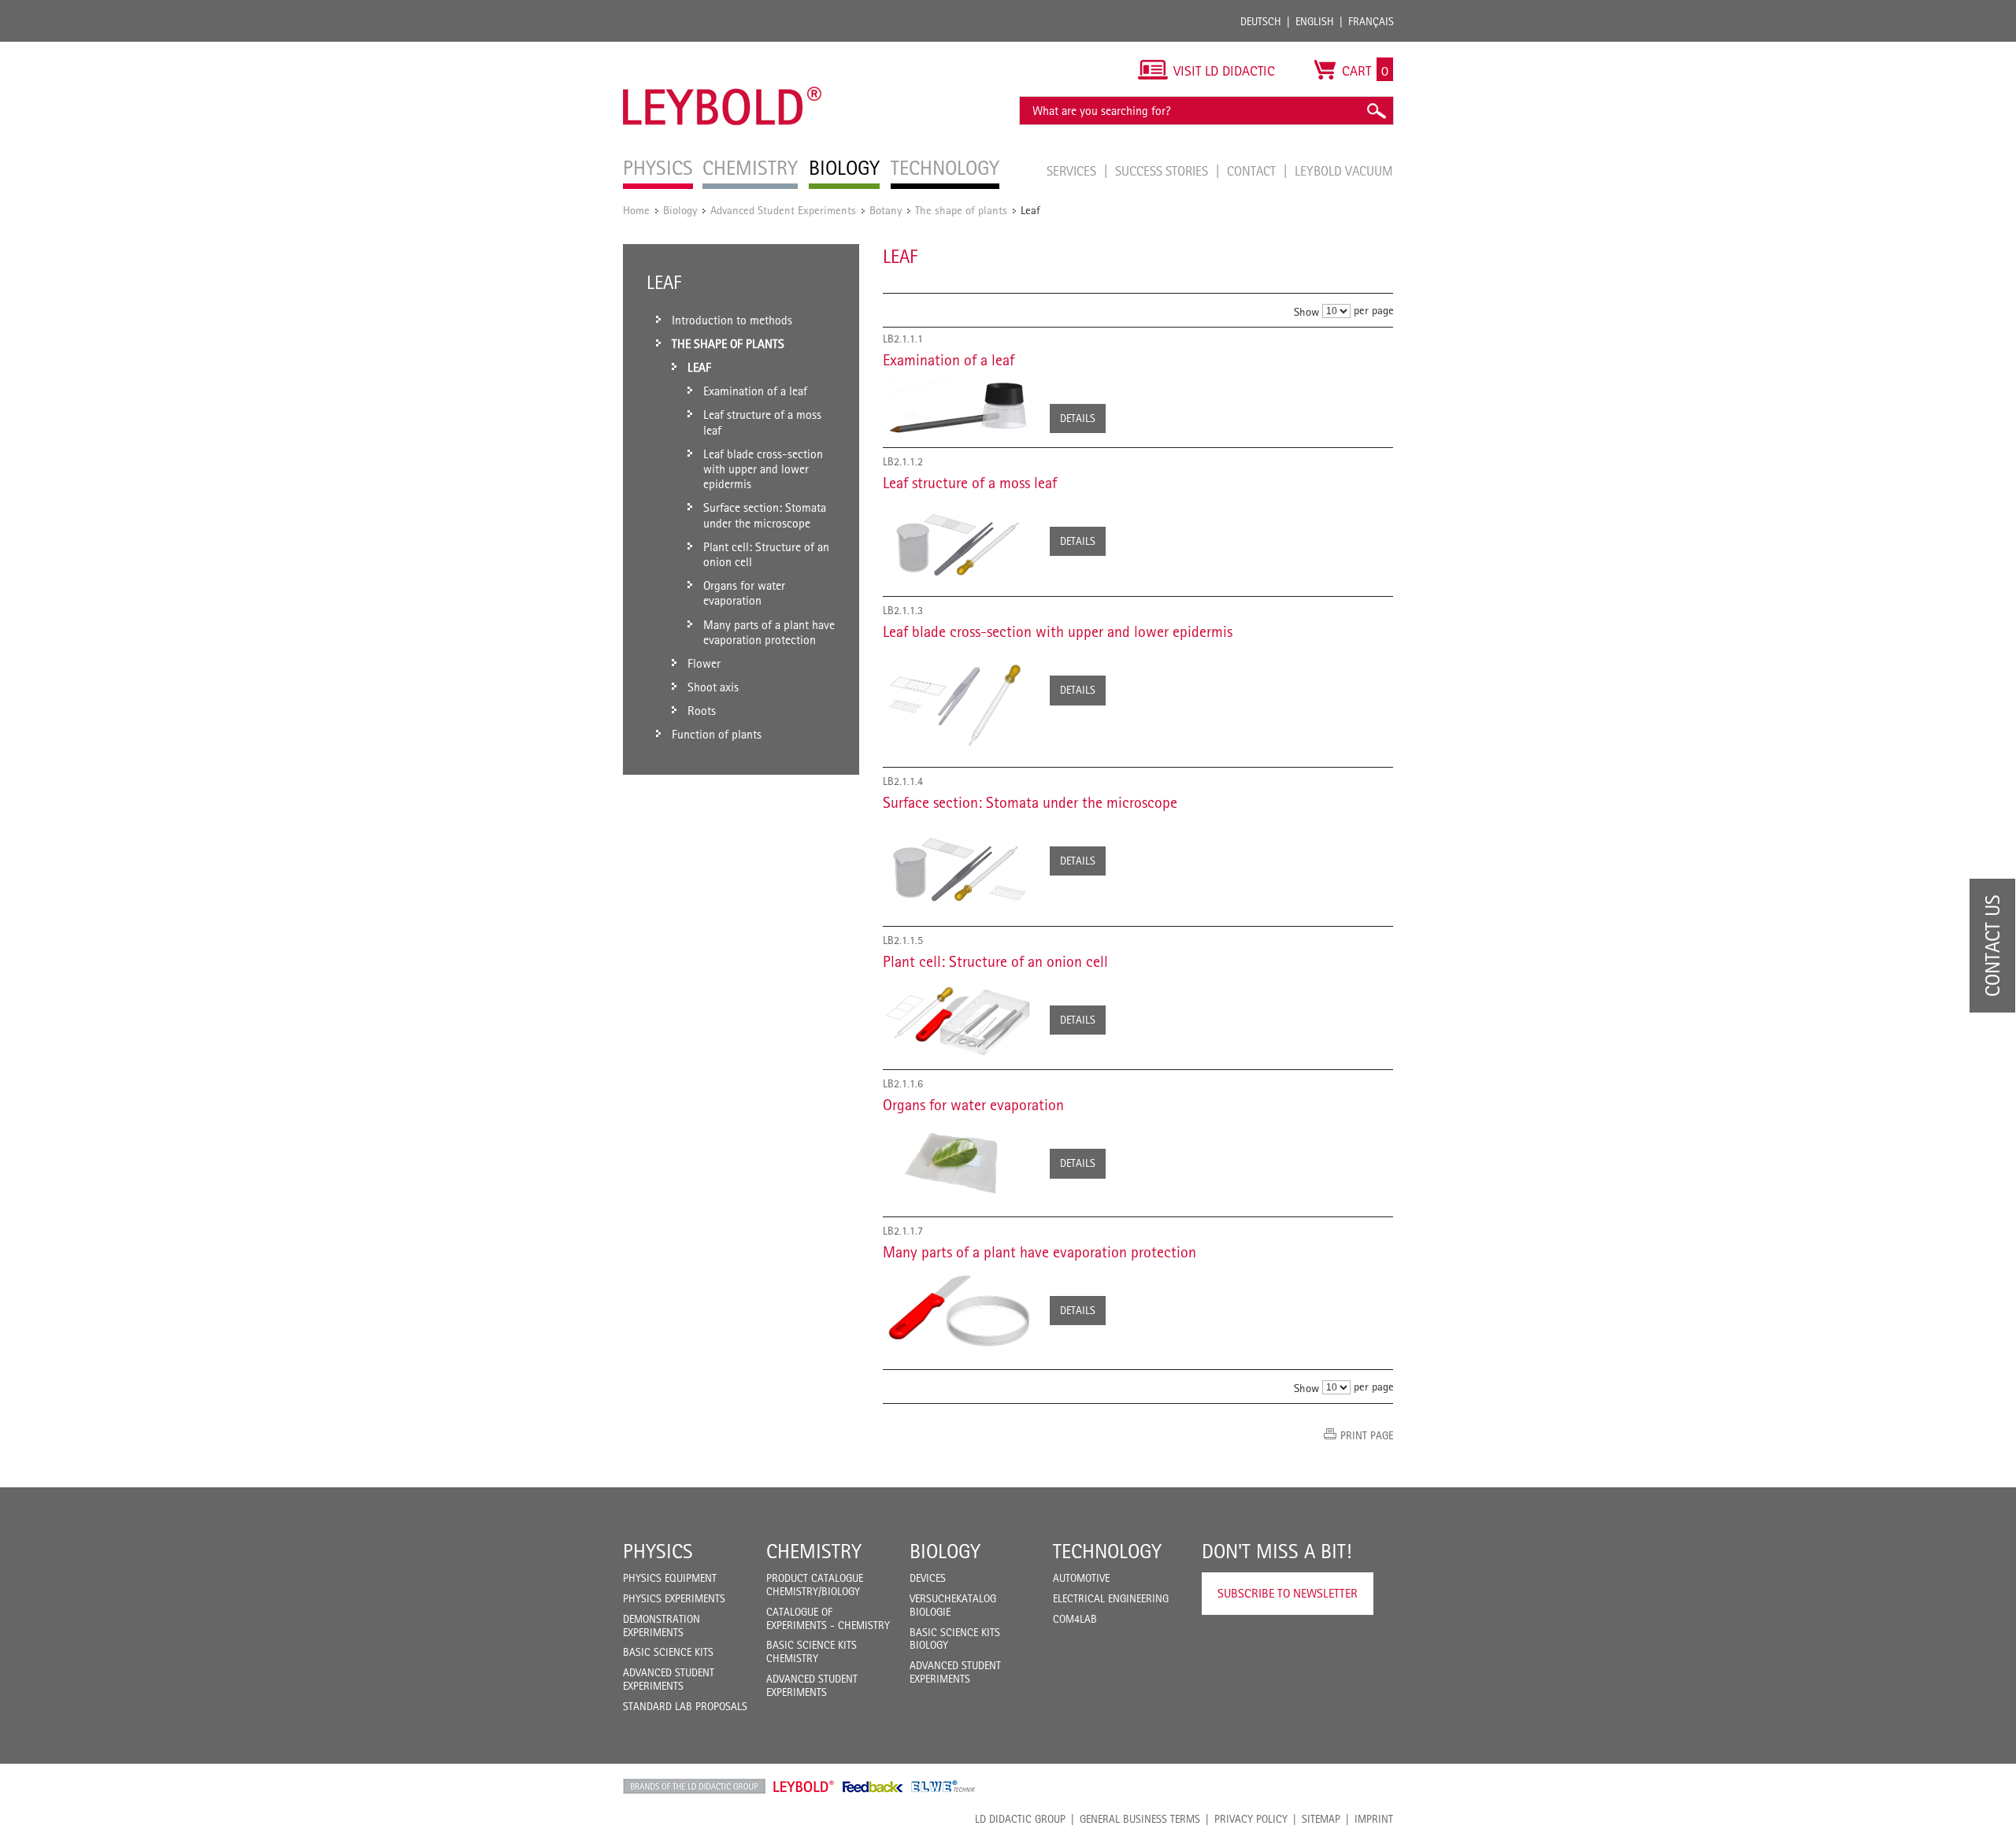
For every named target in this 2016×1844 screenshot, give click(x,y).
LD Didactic (694, 1787)
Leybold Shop (804, 1787)
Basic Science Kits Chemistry (812, 1651)
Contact (1253, 171)
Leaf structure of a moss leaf (970, 483)
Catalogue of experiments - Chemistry (828, 1618)
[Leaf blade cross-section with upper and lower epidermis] (958, 702)
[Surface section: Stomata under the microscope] (958, 867)
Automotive (1081, 1578)
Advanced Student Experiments (783, 210)
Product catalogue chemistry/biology (815, 1585)
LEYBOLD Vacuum (1344, 171)
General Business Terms (1140, 1819)
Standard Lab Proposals (685, 1706)
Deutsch (1261, 21)
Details (1078, 418)
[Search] (1376, 111)
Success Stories (1163, 171)
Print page (1367, 1435)
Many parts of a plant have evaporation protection (1039, 1252)
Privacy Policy (1251, 1819)
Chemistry (814, 1551)
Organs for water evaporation (973, 1105)
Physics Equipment (670, 1578)
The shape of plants (961, 210)
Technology (1107, 1551)
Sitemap (1321, 1819)
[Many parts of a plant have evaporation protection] (958, 1310)
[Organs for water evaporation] (958, 1164)
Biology (680, 210)
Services (1073, 171)
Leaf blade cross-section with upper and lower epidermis (1058, 631)
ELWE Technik (943, 1787)
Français (1371, 21)
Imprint (1374, 1819)
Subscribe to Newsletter (1288, 1593)
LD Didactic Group (1020, 1819)
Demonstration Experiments (661, 1626)
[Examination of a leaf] (958, 407)
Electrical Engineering (1111, 1598)
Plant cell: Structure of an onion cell (995, 961)
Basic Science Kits (668, 1652)
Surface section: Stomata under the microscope (1030, 802)
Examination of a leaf (949, 360)
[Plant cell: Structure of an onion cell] (958, 1019)
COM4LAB (1075, 1619)
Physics (658, 1551)
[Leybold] (723, 50)
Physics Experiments (674, 1598)
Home (636, 210)
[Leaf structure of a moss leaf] (958, 543)
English (1315, 21)
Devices (928, 1578)
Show (1306, 311)
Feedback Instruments (873, 1787)
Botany (886, 210)
